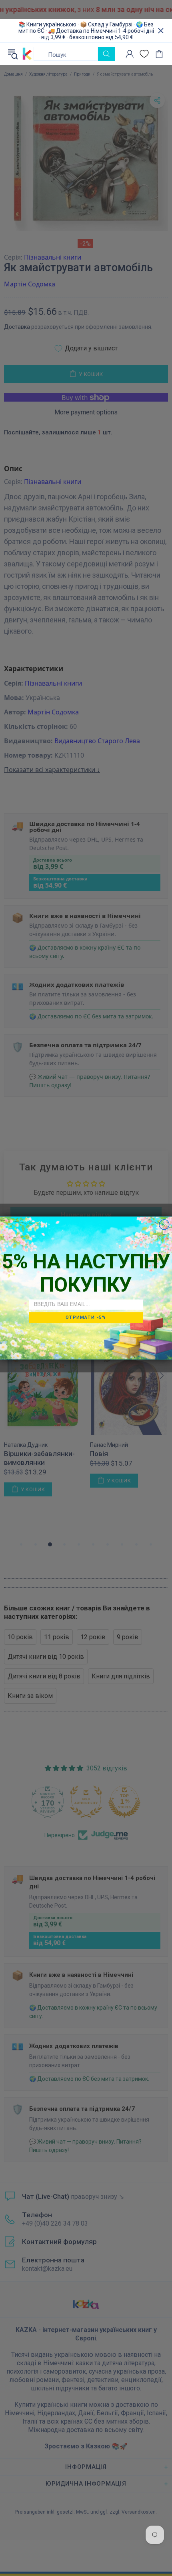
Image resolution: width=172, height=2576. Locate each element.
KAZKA (27, 54)
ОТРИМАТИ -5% (86, 1317)
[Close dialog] (164, 1225)
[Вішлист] (144, 54)
